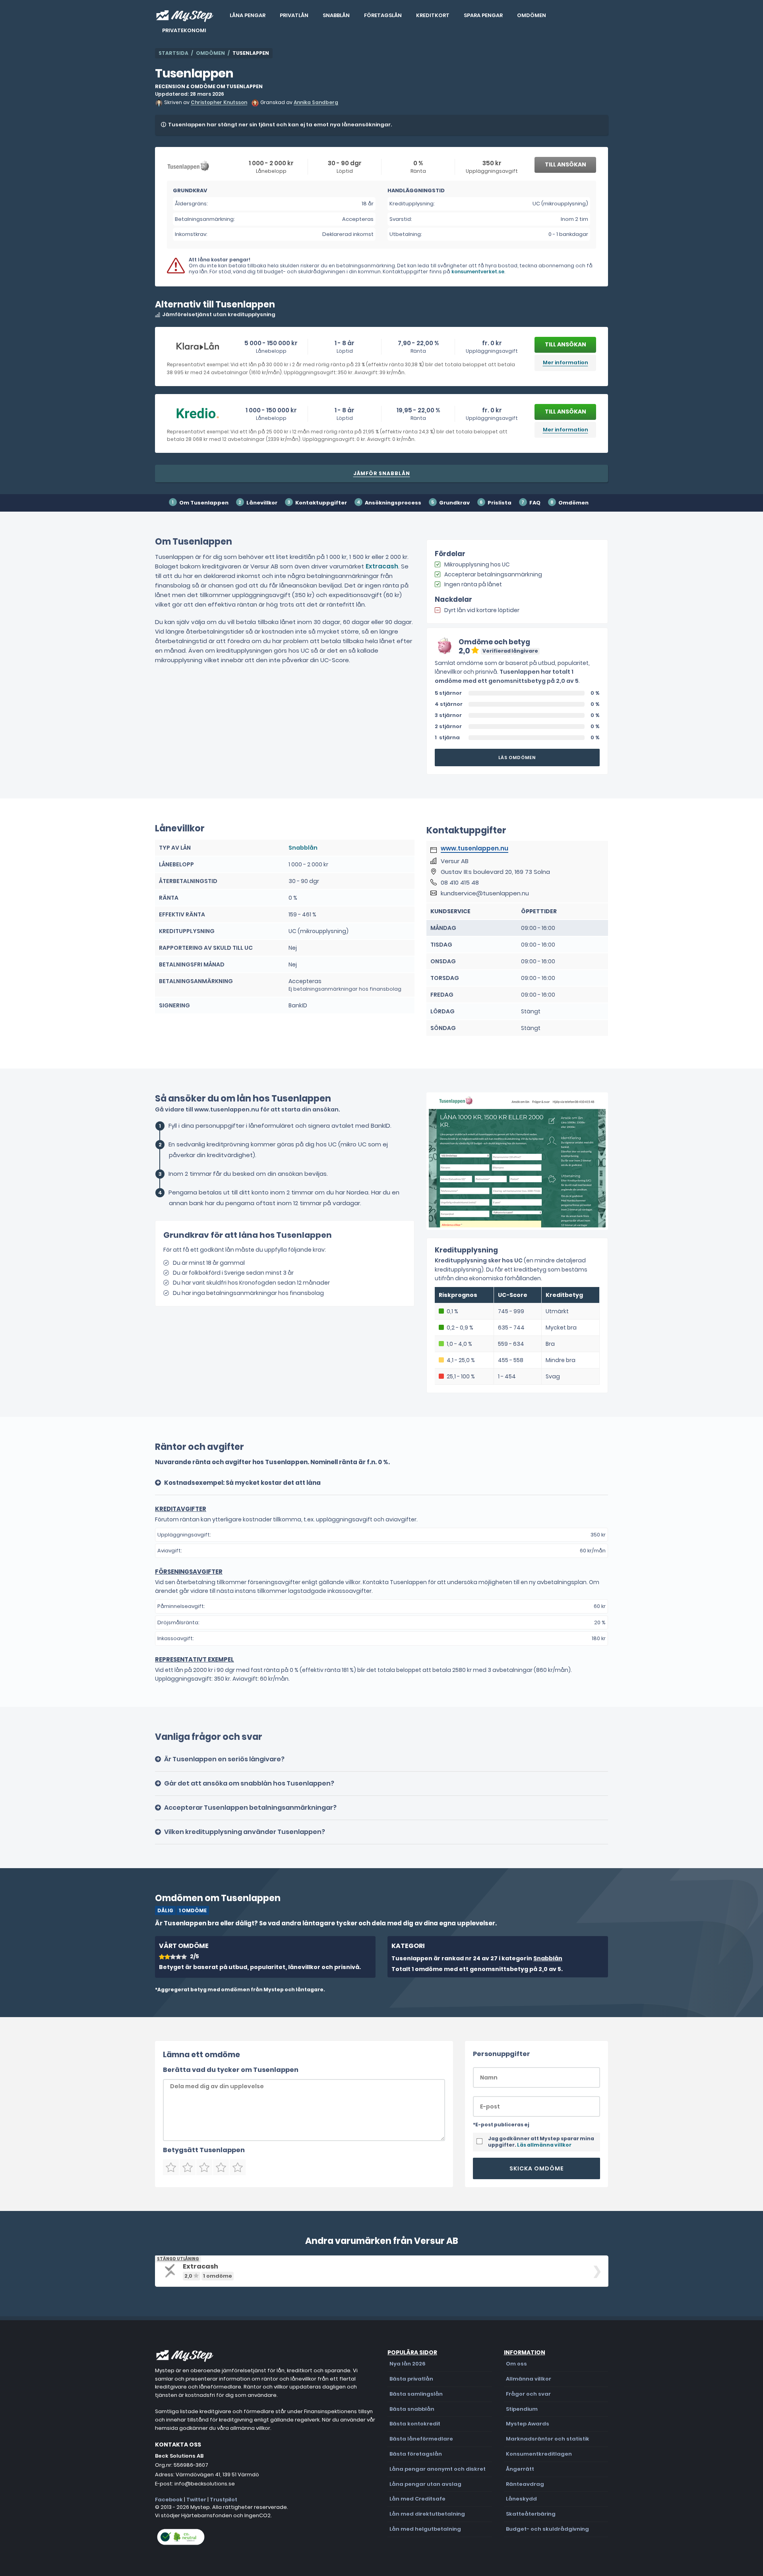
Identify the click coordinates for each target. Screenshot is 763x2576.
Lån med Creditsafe (417, 2499)
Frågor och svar (528, 2394)
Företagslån (383, 15)
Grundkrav (454, 503)
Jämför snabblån (382, 473)
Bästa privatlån (411, 2379)
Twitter (196, 2500)
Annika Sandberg (316, 103)
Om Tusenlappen (204, 503)
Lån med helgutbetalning (425, 2529)
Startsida (173, 53)
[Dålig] (188, 2167)
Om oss (516, 2364)
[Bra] (204, 2167)
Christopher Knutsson (219, 103)
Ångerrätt (520, 2469)
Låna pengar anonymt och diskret (438, 2469)
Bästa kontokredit (415, 2424)
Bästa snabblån (412, 2409)
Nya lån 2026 (408, 2364)
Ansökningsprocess (393, 503)
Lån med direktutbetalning (427, 2514)
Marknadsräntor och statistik (548, 2439)
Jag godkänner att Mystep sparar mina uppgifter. (541, 2142)
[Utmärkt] (238, 2167)
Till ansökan (565, 164)
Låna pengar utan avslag (425, 2484)
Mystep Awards (528, 2424)
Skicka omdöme (537, 2168)
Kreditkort (433, 15)
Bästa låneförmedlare (421, 2439)
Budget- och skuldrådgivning (547, 2529)
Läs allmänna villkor (544, 2145)
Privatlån (294, 15)
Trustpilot (224, 2500)
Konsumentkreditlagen (539, 2454)
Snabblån (336, 15)
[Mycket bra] (221, 2167)
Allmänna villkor (529, 2379)
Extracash (382, 566)
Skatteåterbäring (531, 2514)
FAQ (535, 503)
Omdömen (532, 15)
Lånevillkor (262, 503)
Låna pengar (248, 15)
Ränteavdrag (525, 2484)
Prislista (500, 503)
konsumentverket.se (478, 272)
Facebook (169, 2500)
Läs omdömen (517, 758)
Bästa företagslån (416, 2454)
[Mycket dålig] (171, 2167)
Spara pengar (483, 15)
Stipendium (522, 2409)
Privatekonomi (184, 30)
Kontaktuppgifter (321, 503)
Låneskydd (521, 2499)
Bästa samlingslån (416, 2394)
